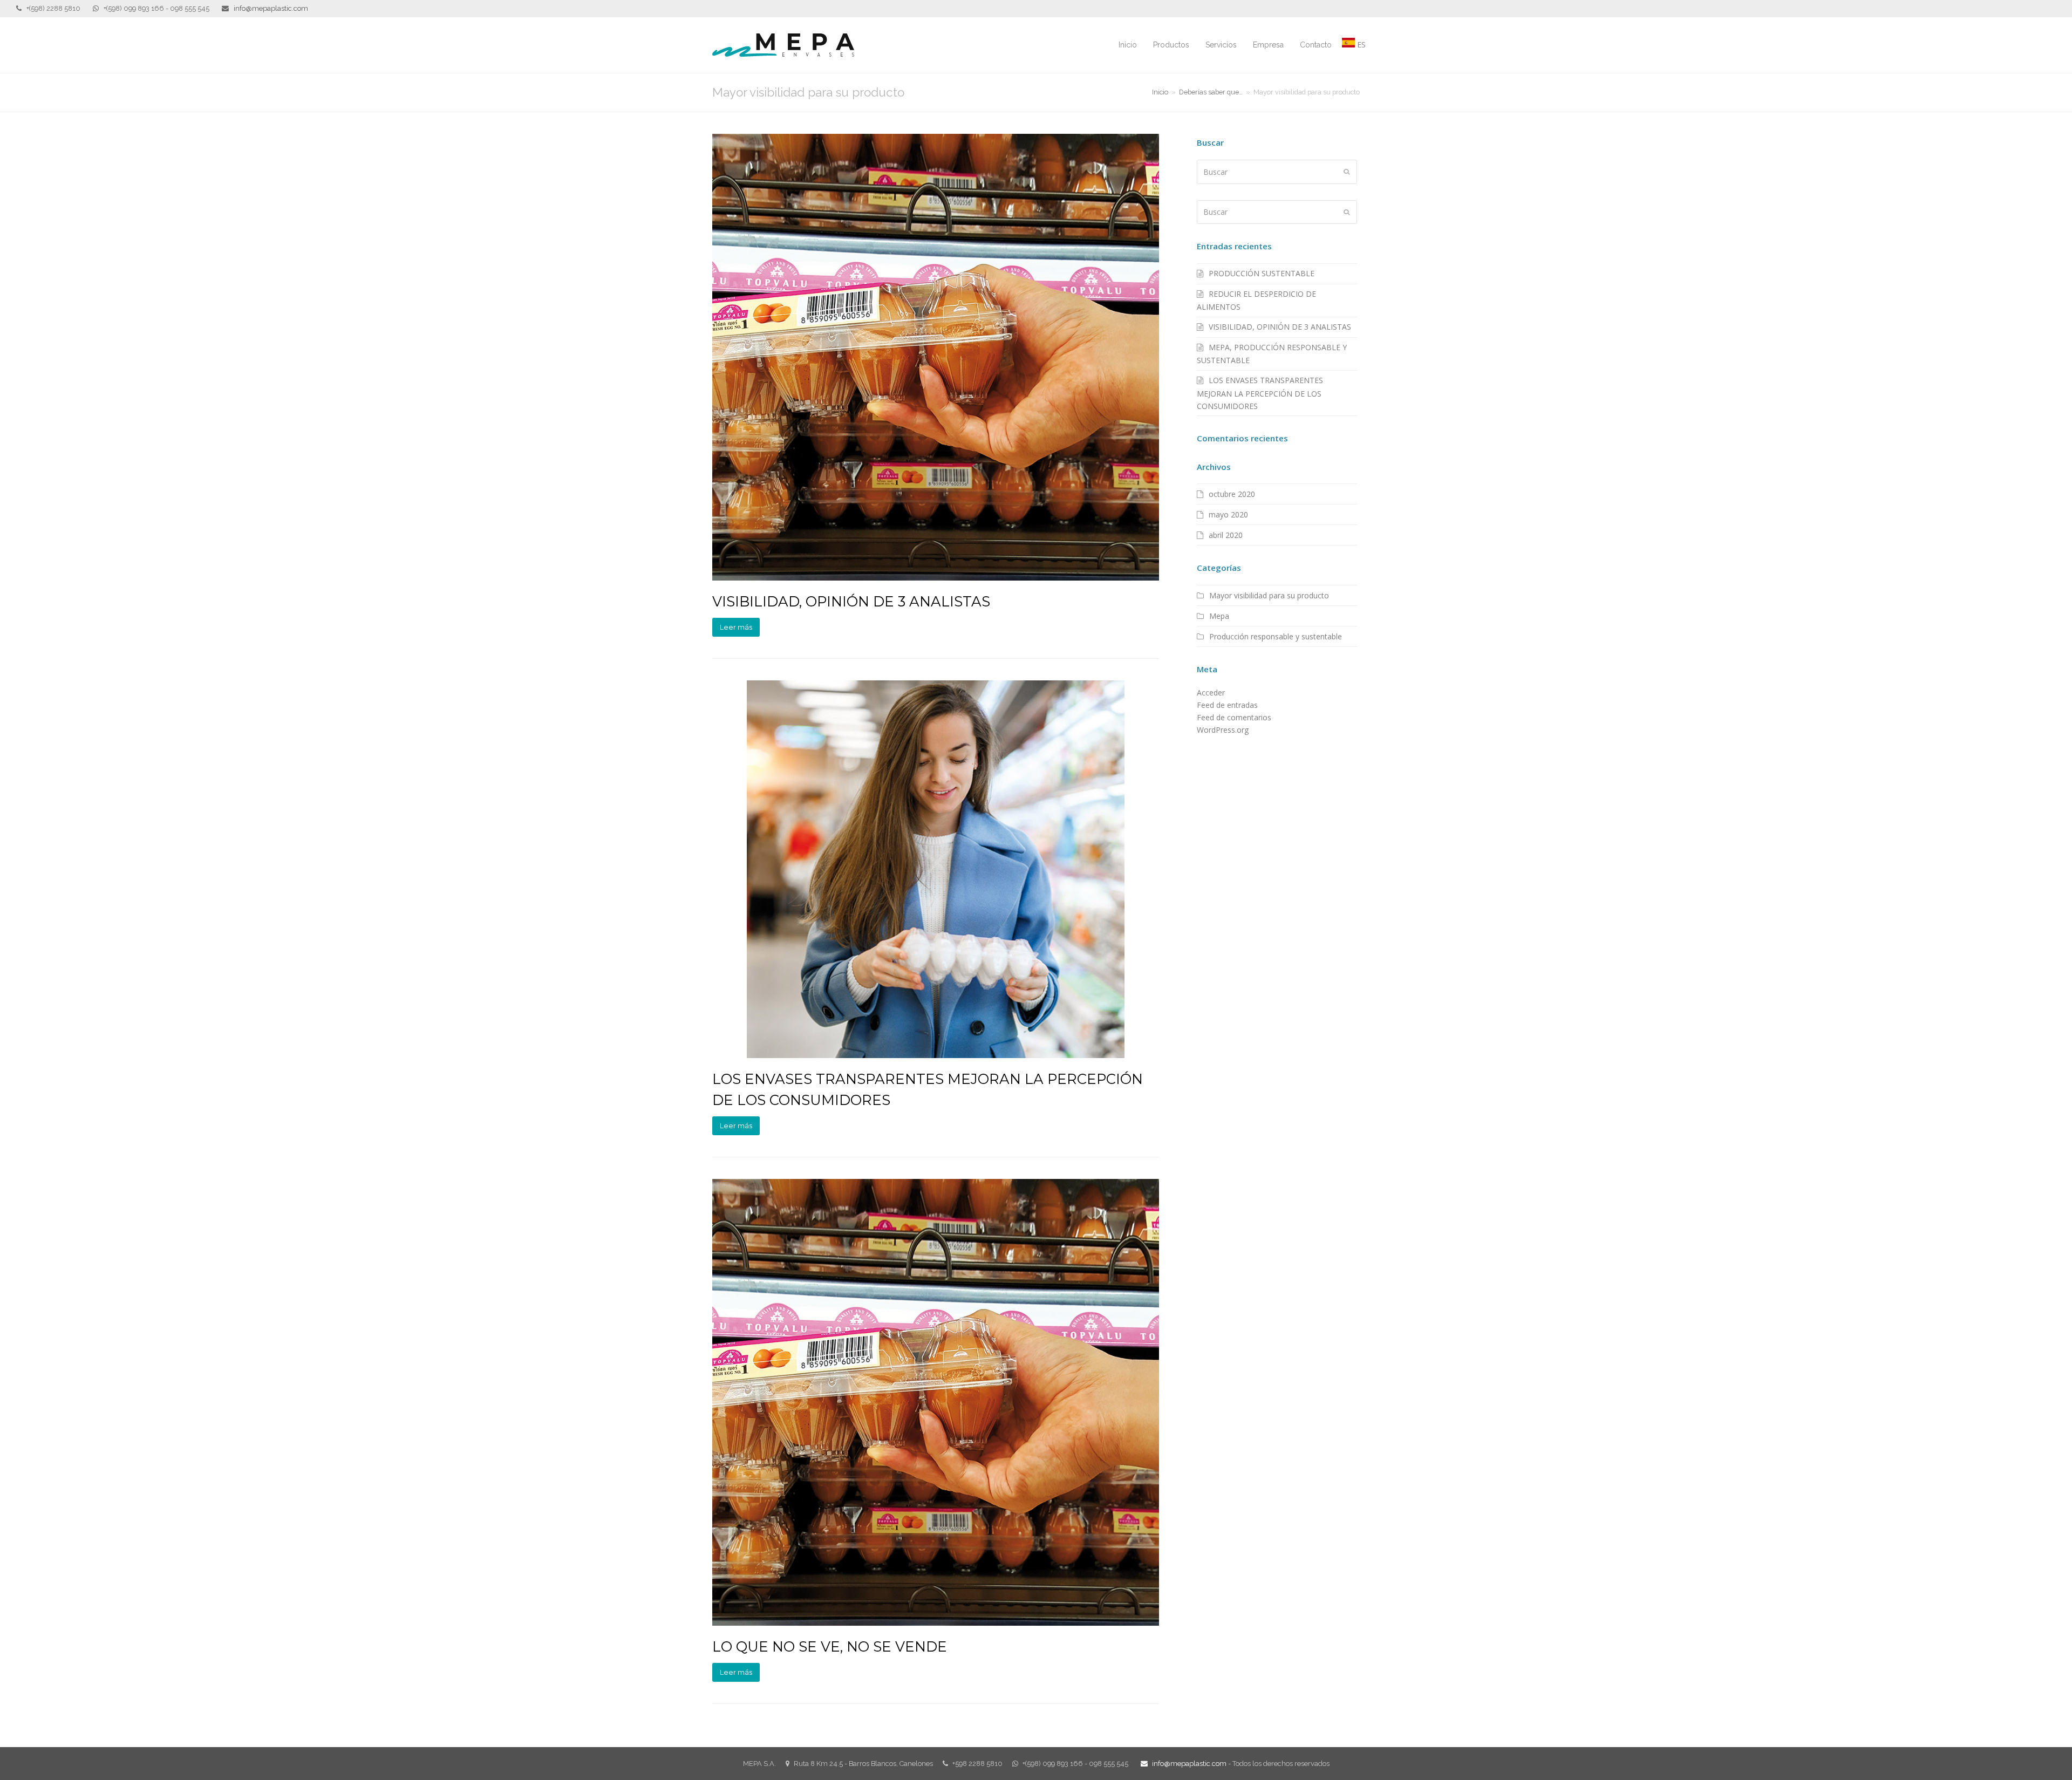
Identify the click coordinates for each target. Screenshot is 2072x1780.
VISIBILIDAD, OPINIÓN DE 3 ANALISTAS (851, 601)
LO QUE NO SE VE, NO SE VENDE (830, 1646)
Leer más (736, 627)
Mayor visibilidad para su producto (1269, 595)
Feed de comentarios (1234, 717)
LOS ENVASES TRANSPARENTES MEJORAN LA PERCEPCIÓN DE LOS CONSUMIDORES (1260, 393)
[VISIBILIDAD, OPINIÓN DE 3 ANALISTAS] (936, 357)
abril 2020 (1226, 535)
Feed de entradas (1227, 705)
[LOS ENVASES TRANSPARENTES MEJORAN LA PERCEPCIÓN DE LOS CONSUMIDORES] (936, 869)
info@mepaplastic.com (271, 8)
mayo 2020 (1228, 514)
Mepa (1219, 616)
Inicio (1160, 92)
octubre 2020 (1232, 494)
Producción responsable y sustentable (1276, 636)
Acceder (1211, 693)
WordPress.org (1223, 730)
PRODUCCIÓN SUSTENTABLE (1262, 273)
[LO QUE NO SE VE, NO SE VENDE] (936, 1402)
